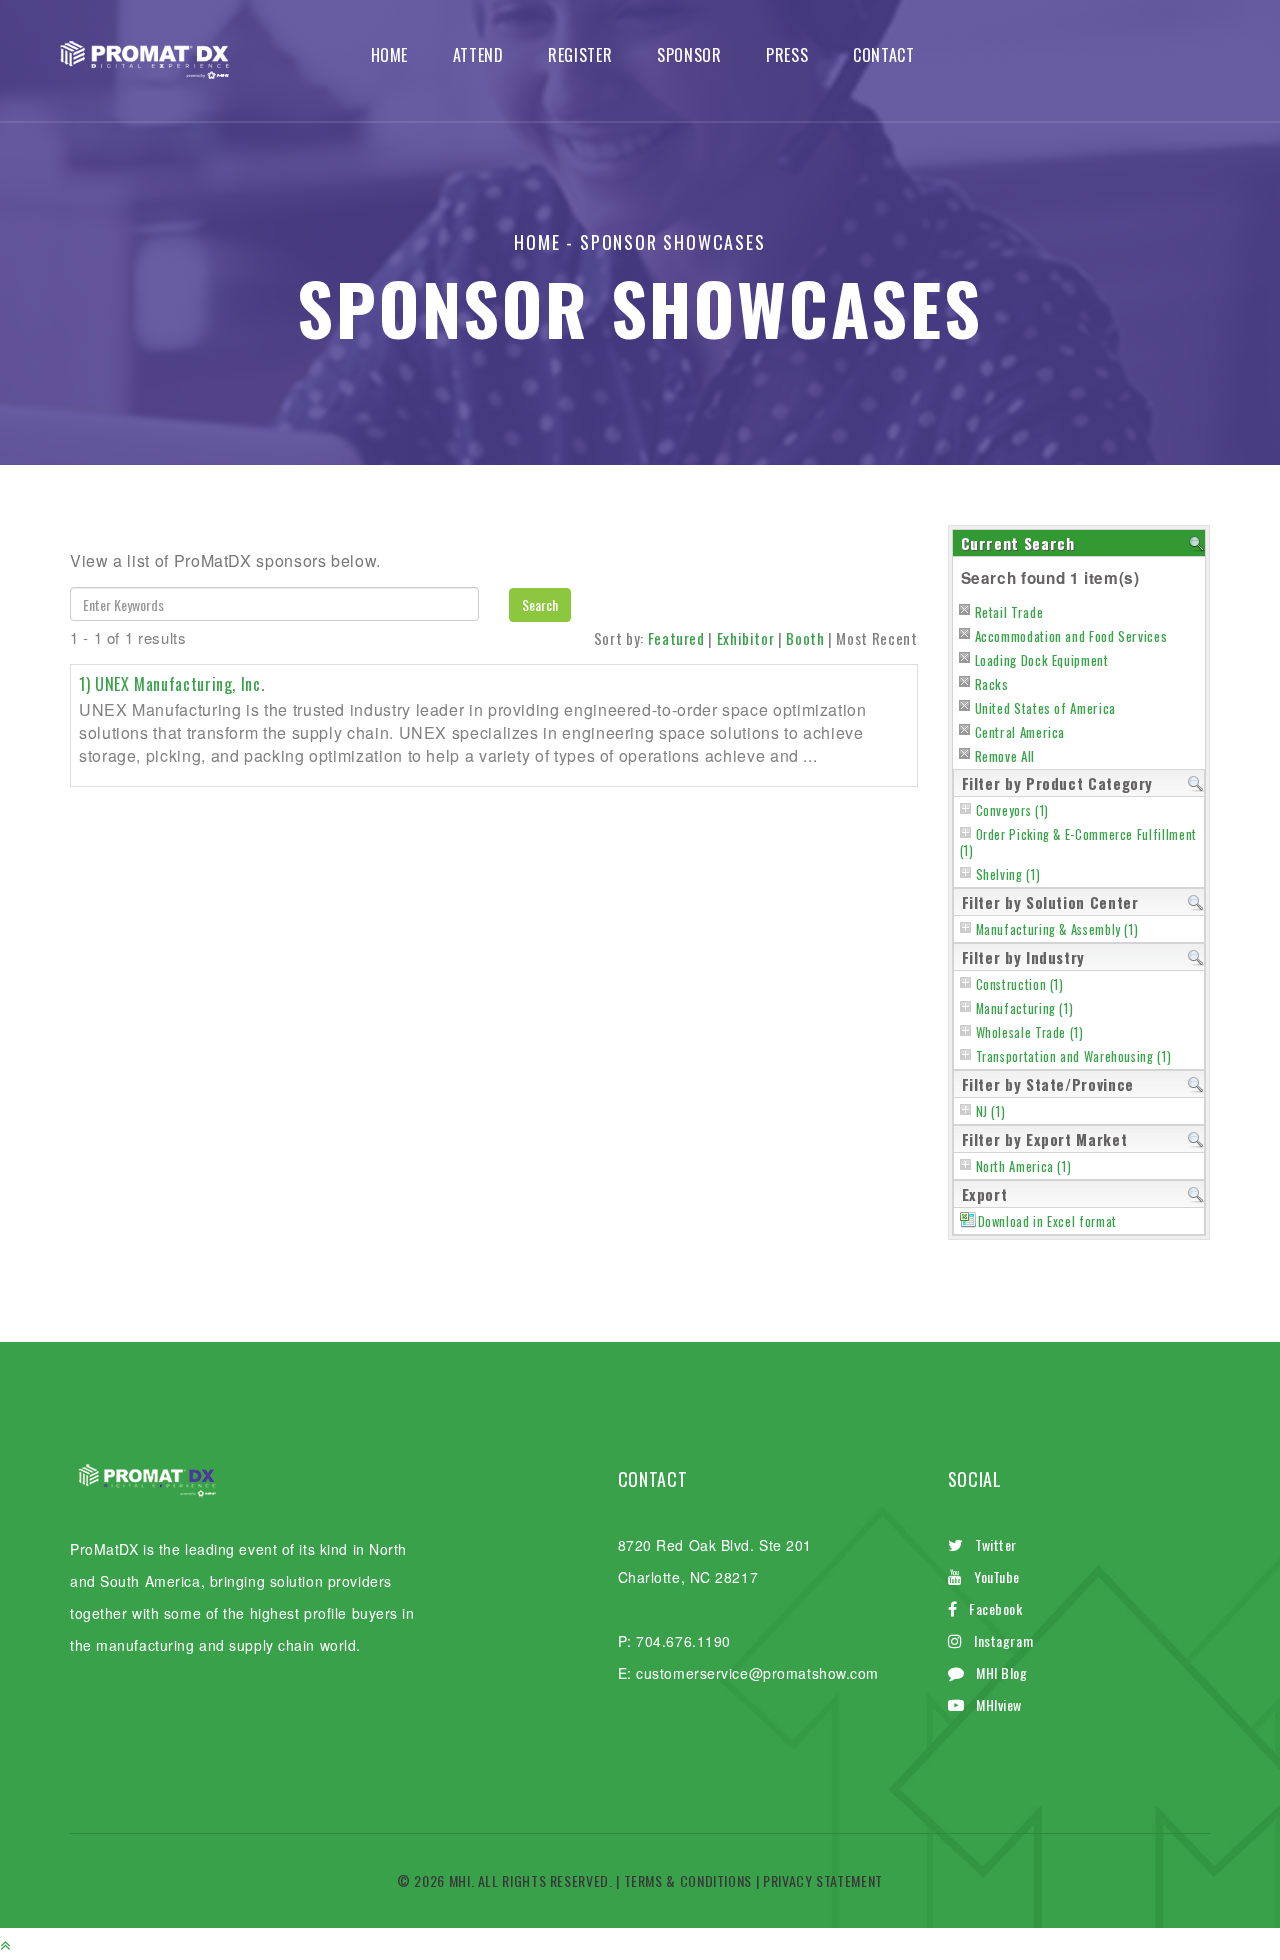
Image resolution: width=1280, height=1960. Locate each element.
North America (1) (1024, 1166)
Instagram (1003, 1640)
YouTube (997, 1576)
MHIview (999, 1704)
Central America (1020, 732)
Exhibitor (746, 638)
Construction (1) (1020, 984)
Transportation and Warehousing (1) (1074, 1056)
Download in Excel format (1047, 1221)
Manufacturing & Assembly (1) (1057, 929)
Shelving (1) (1008, 874)
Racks (992, 684)
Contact (883, 55)
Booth (805, 638)
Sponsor (689, 55)
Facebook (995, 1608)
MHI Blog (1001, 1672)
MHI (460, 1880)
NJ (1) (991, 1111)
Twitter (996, 1544)
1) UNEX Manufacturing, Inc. (171, 684)
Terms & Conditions (688, 1880)
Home (390, 55)
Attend (478, 55)
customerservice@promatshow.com (757, 1673)
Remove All (1005, 756)
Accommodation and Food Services (1071, 636)
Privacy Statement (823, 1880)
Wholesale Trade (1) (1030, 1032)
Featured (676, 638)
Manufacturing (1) (1025, 1008)
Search (540, 604)
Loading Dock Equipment (1042, 660)
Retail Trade (1009, 612)
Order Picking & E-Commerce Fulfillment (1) (1078, 842)
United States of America (1045, 708)
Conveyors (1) (1012, 810)
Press (787, 55)
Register (580, 55)
